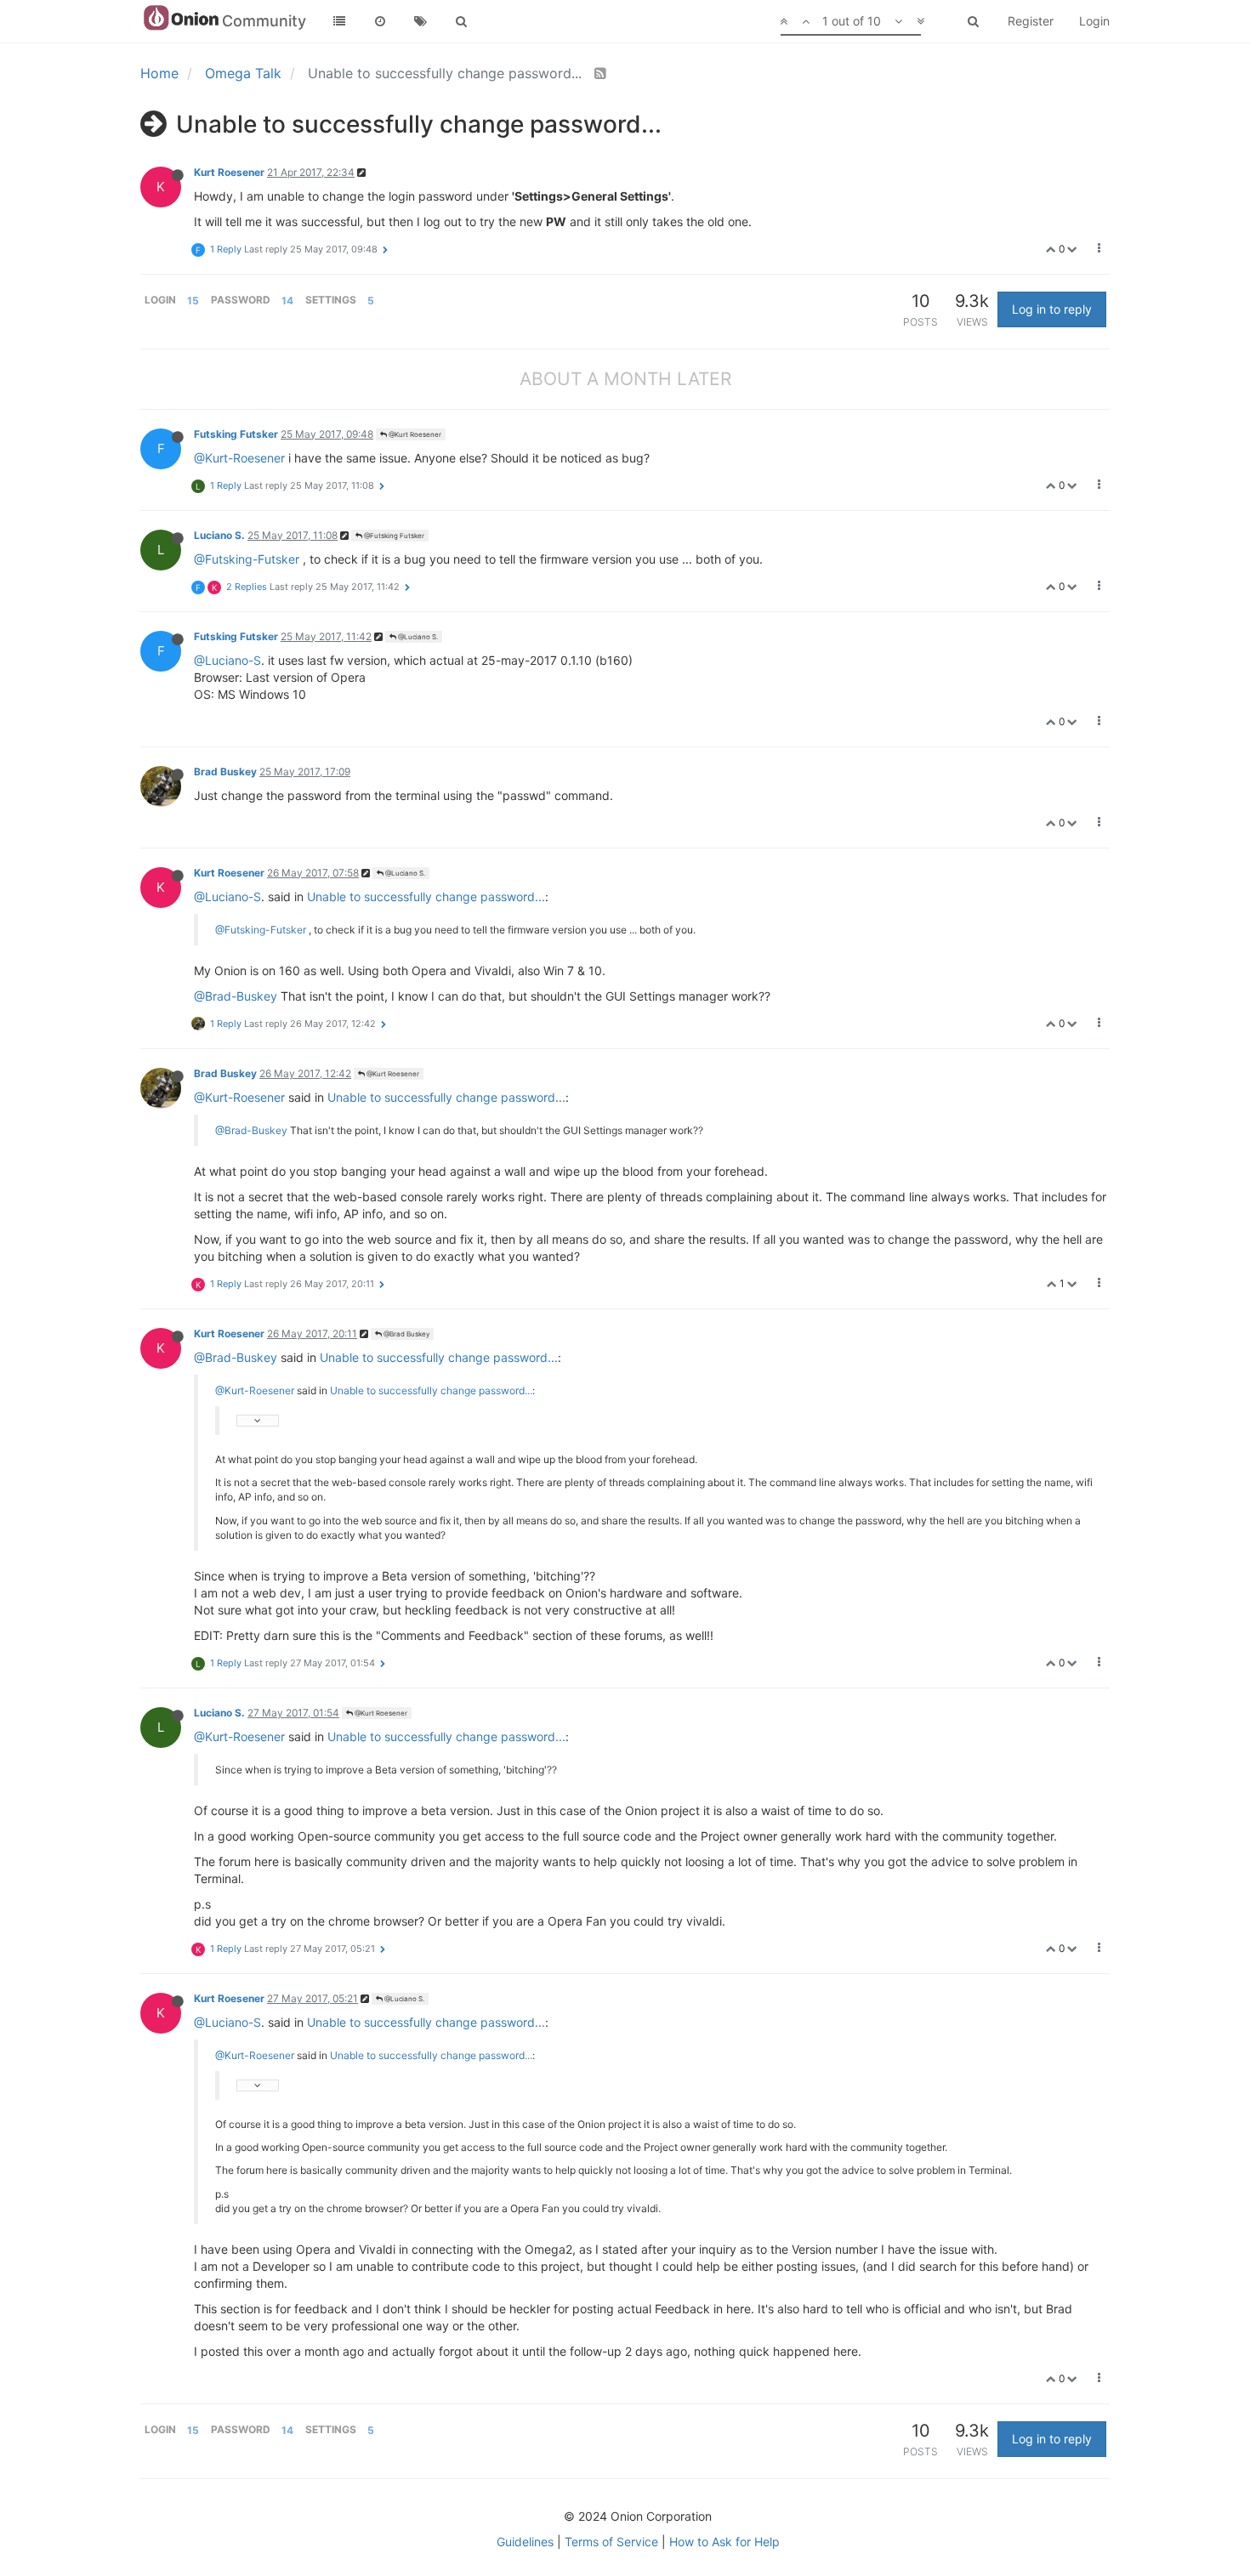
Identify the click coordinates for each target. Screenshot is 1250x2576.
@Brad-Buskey (236, 996)
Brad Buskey (225, 772)
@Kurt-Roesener (239, 458)
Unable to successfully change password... (426, 896)
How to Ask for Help (724, 2542)
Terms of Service (611, 2542)
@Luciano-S (227, 660)
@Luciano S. (417, 637)
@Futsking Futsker (393, 536)
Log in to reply (1052, 309)
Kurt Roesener (229, 172)
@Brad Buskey (406, 1334)
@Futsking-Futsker (247, 559)
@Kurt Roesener (414, 434)
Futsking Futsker (236, 434)
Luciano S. (219, 535)
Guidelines (525, 2542)
